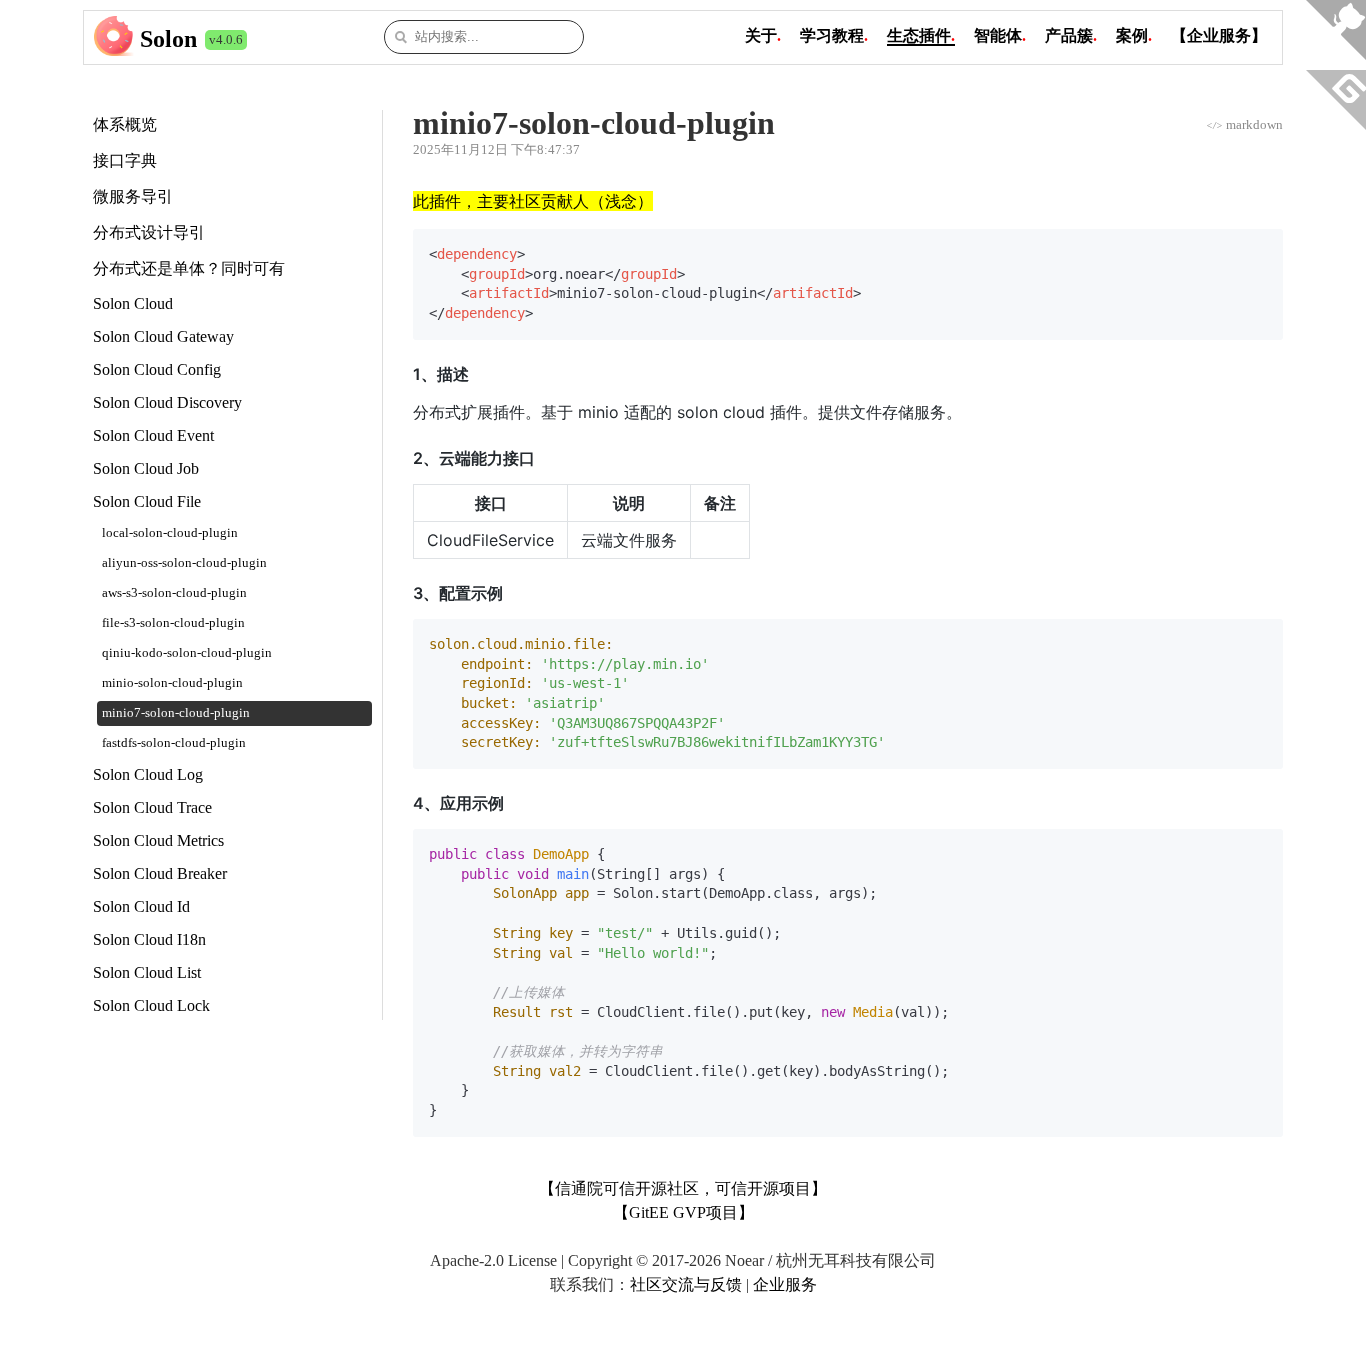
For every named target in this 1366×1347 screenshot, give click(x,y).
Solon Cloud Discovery (167, 402)
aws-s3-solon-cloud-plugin (174, 593)
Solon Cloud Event (153, 435)
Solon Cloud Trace (152, 807)
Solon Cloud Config (157, 369)
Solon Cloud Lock (151, 1005)
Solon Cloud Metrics (158, 840)
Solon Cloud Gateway (163, 336)
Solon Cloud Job (146, 468)
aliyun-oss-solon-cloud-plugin (184, 563)
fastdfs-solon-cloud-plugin (174, 743)
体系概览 (125, 124)
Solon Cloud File (147, 501)
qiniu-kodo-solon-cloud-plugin (187, 653)
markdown (1244, 124)
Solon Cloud (133, 303)
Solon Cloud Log (148, 774)
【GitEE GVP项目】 (683, 1212)
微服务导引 (133, 196)
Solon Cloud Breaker (160, 873)
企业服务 (785, 1284)
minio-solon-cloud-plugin (172, 683)
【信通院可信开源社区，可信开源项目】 (683, 1188)
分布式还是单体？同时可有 (189, 268)
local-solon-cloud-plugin (170, 533)
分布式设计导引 (149, 232)
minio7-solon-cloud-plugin (176, 713)
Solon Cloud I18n (149, 939)
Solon (168, 39)
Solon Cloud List (147, 972)
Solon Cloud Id (141, 906)
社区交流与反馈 (686, 1284)
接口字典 (125, 160)
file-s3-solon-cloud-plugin (173, 623)
